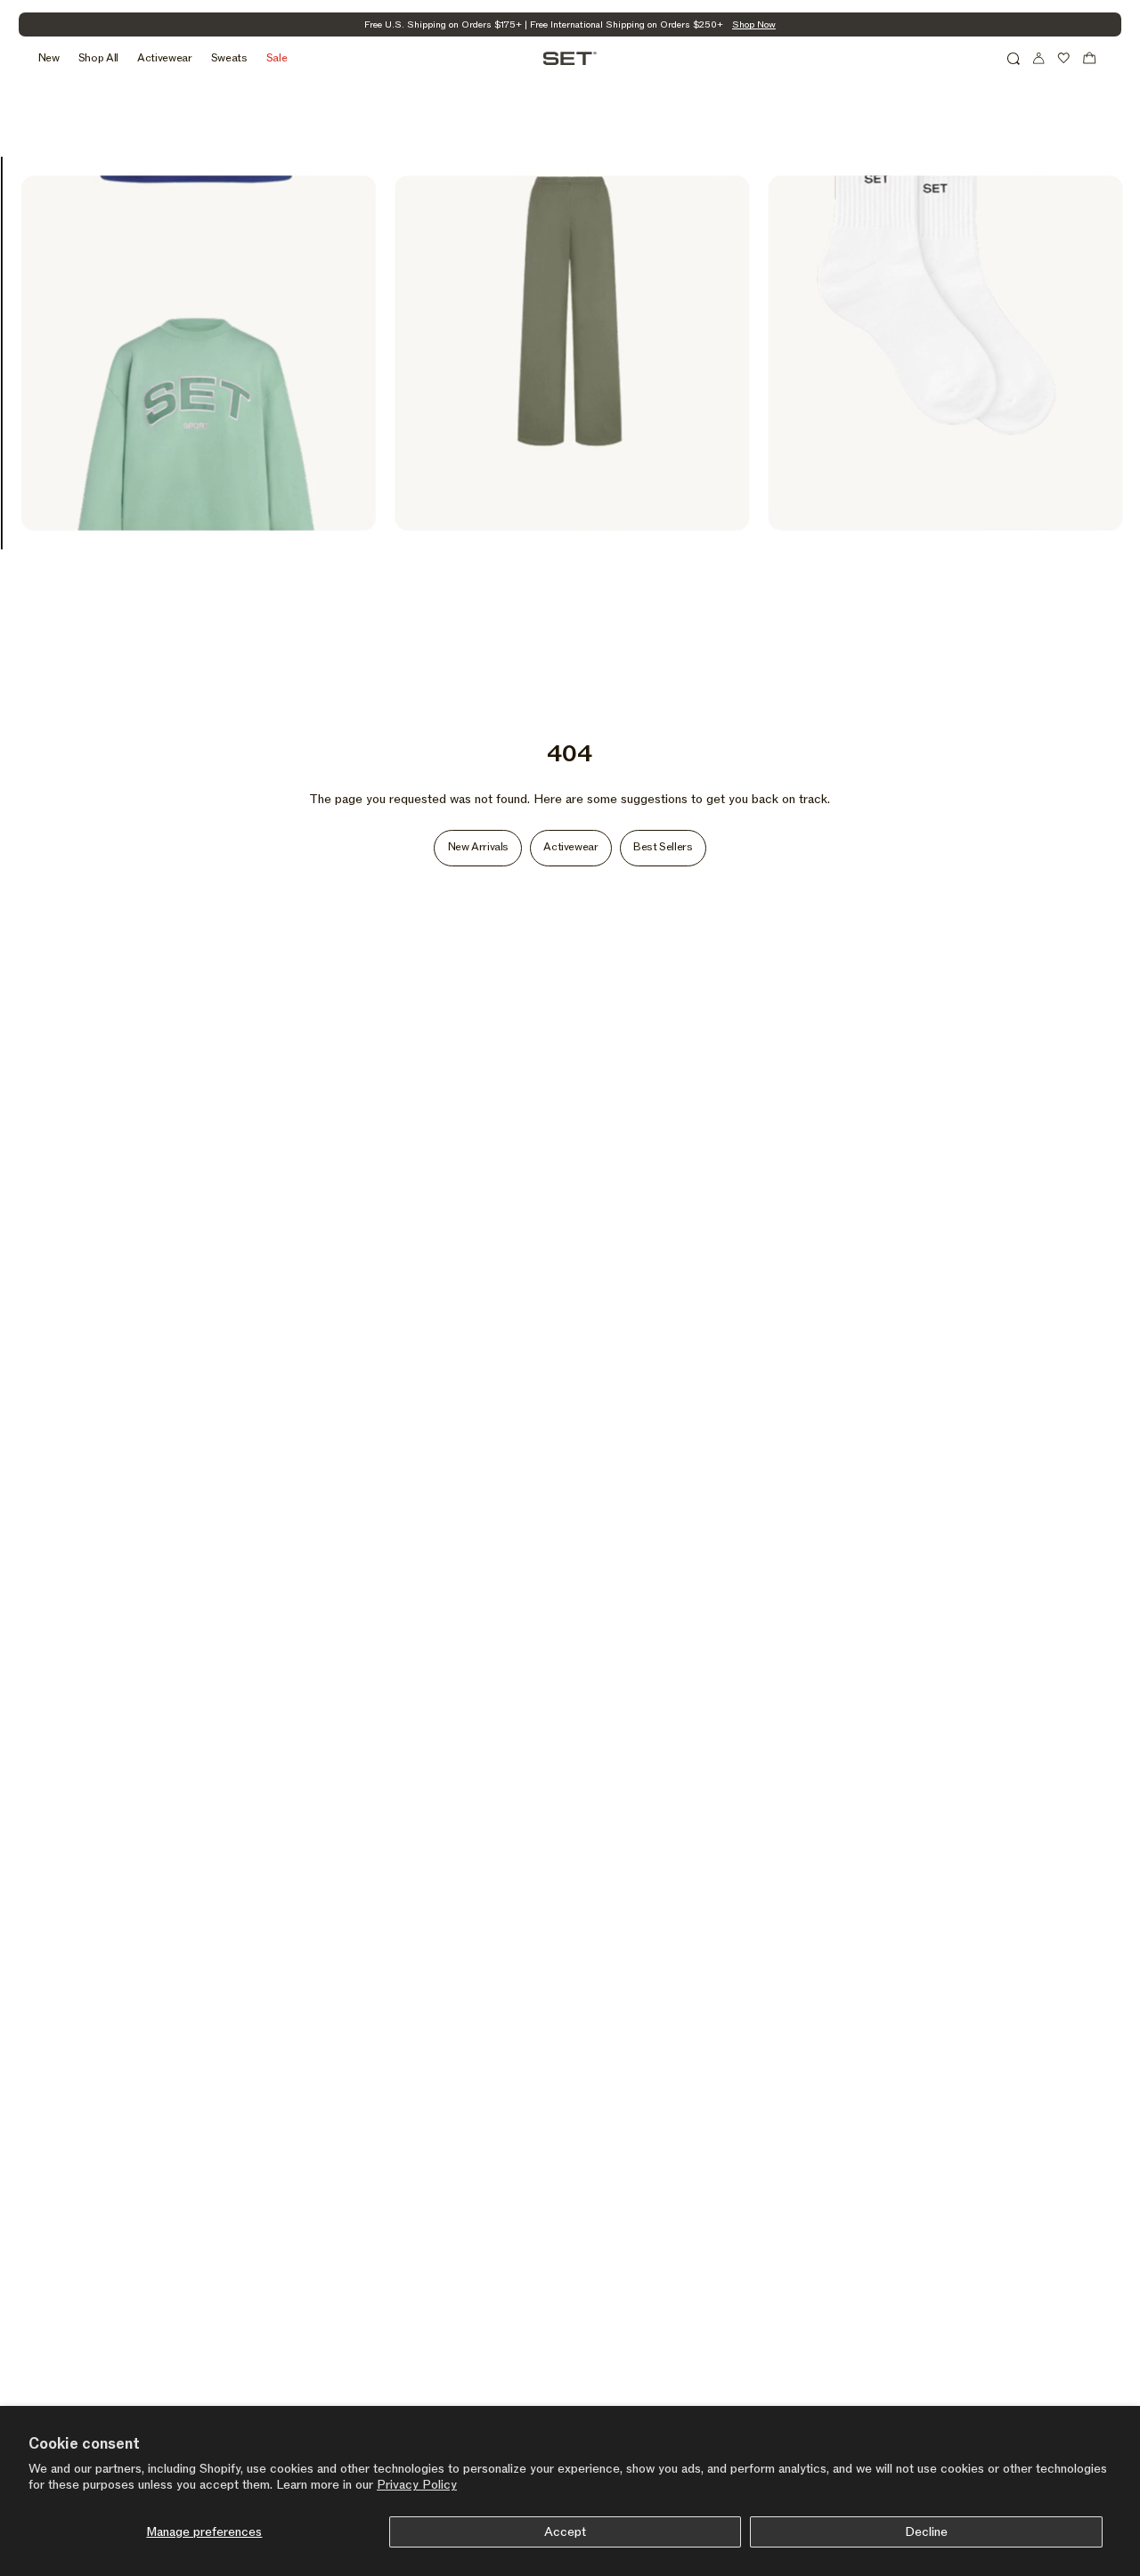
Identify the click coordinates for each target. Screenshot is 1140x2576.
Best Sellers (663, 847)
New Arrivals (479, 847)
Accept (565, 2532)
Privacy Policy (417, 2485)
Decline (926, 2532)
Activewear (570, 847)
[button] (1014, 58)
